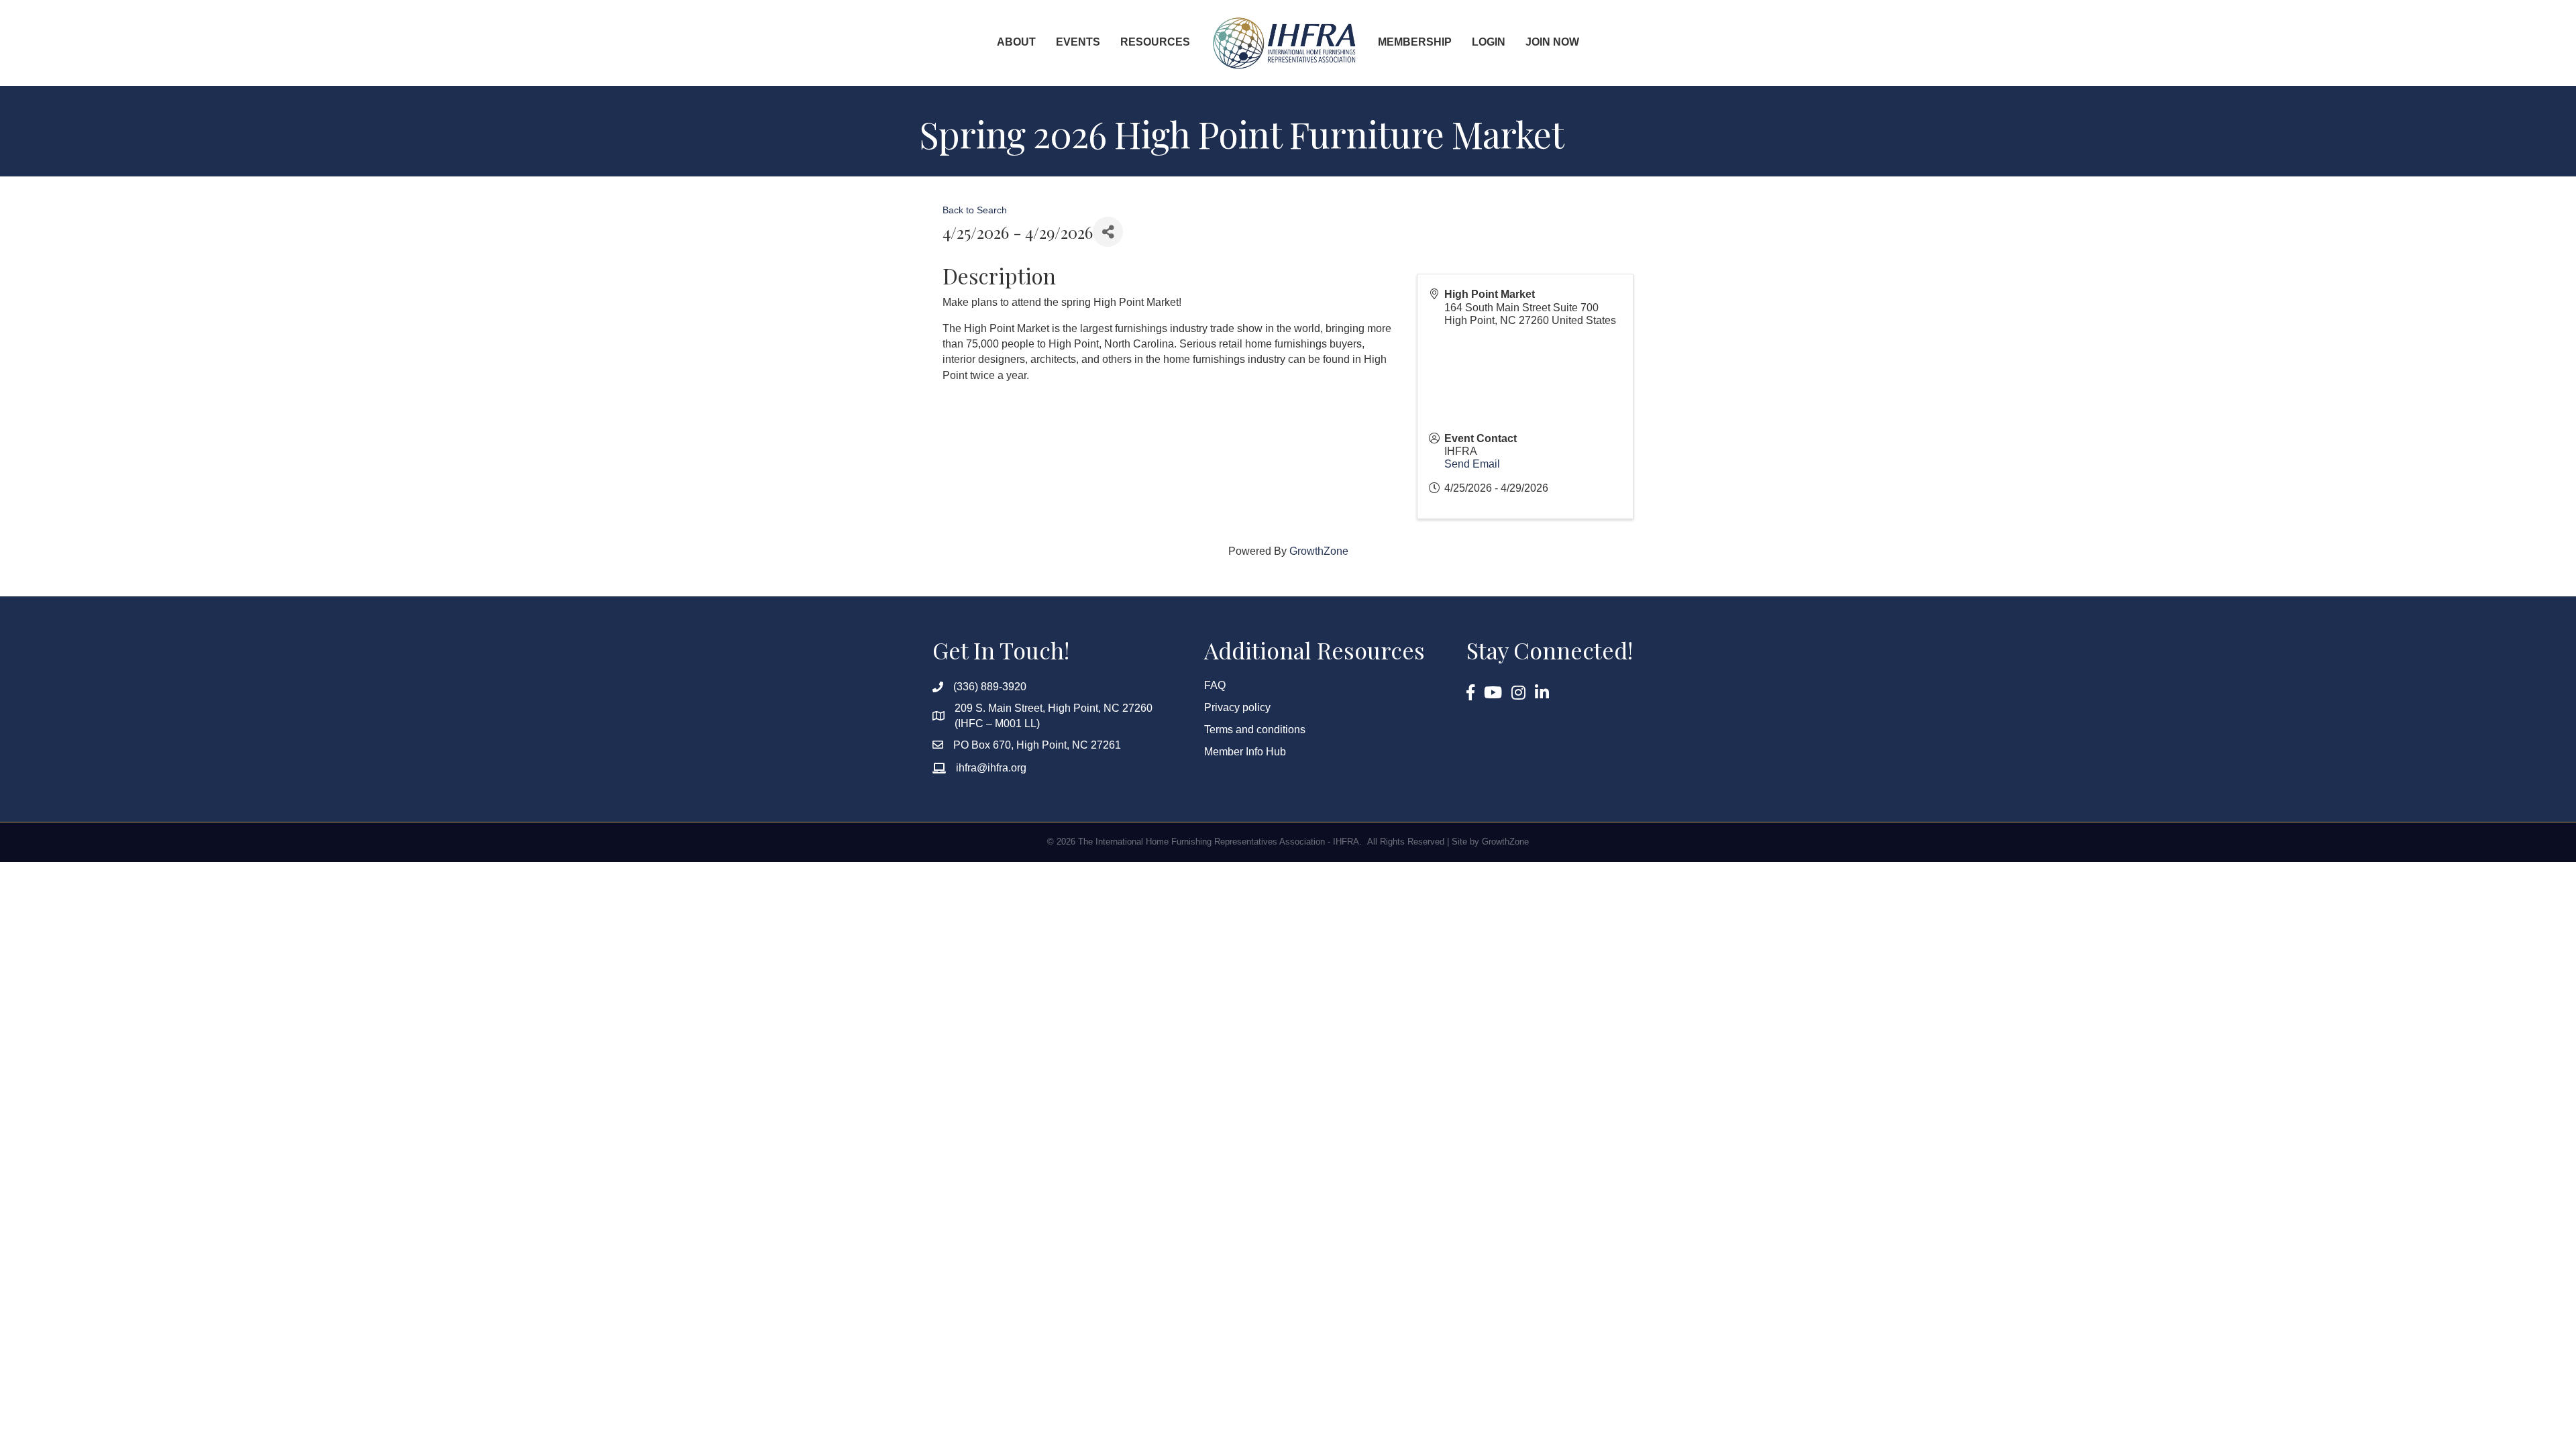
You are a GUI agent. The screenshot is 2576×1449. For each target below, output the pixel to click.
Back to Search (975, 210)
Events (1078, 42)
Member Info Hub (1245, 752)
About (1016, 42)
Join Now (1552, 42)
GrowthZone (1319, 551)
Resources (1155, 42)
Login (1489, 42)
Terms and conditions (1255, 730)
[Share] (1108, 232)
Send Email (1472, 464)
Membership (1415, 42)
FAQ (1215, 685)
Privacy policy (1237, 707)
